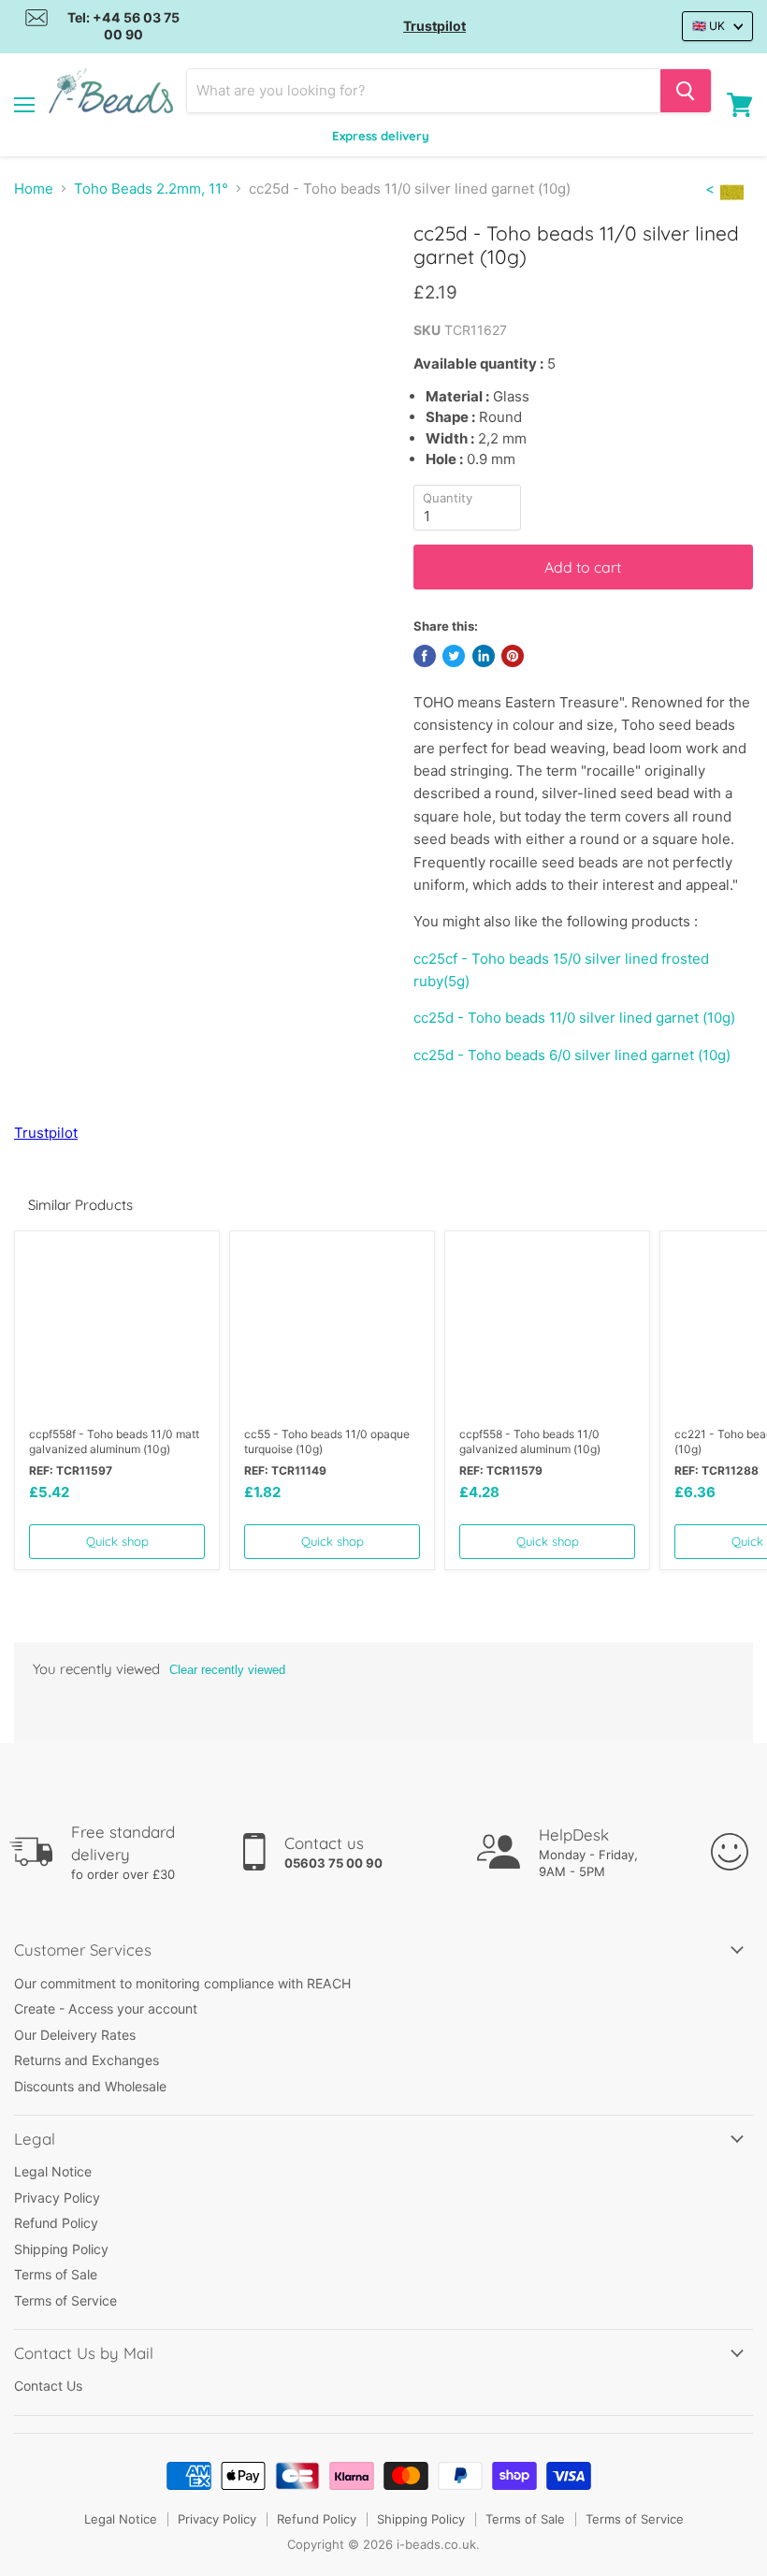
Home (34, 189)
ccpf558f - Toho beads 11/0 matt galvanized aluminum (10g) (114, 1441)
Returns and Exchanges (87, 2060)
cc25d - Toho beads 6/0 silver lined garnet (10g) (572, 1055)
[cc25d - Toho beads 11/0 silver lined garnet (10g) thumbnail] (70, 268)
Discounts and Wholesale (90, 2086)
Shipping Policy (61, 2249)
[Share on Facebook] (425, 656)
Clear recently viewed (227, 1670)
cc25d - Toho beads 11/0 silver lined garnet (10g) (574, 1018)
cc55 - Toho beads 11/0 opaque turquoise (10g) (327, 1441)
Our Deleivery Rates (75, 2035)
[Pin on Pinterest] (513, 656)
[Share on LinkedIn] (484, 656)
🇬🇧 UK (709, 26)
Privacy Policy (57, 2198)
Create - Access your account (106, 2008)
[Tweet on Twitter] (454, 656)
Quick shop (117, 1541)
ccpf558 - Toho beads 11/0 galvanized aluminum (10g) (530, 1441)
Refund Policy (56, 2223)
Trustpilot (434, 26)
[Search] (686, 91)
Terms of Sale (56, 2274)
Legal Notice (53, 2171)
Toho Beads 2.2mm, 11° (151, 189)
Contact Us (48, 2386)
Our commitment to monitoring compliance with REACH (182, 1983)
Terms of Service (65, 2300)
